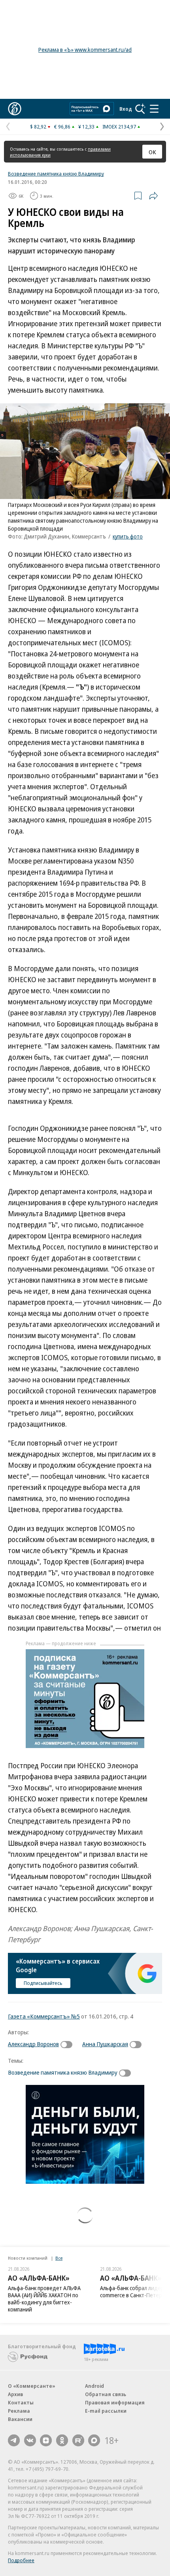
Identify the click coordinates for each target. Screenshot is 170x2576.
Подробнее (21, 2560)
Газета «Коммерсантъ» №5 (44, 2016)
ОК (152, 152)
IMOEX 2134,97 (119, 127)
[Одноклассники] (62, 2440)
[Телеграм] (14, 2440)
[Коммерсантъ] (15, 109)
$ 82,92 (38, 127)
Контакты (21, 2402)
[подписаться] (68, 2045)
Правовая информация (115, 2402)
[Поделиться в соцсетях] (153, 196)
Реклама (19, 2411)
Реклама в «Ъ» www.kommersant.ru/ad (85, 50)
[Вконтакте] (30, 2440)
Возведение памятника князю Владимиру (56, 174)
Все (59, 2258)
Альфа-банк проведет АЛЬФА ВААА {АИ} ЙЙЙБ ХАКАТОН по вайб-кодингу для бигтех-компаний (44, 2299)
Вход (126, 109)
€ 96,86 (62, 127)
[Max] (94, 2440)
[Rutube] (78, 2440)
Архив (15, 2394)
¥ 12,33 (86, 127)
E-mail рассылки (106, 2411)
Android (94, 2386)
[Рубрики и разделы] (154, 109)
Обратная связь (106, 2394)
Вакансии (20, 2419)
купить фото (128, 536)
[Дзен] (46, 2440)
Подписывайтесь (43, 1983)
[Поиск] (140, 109)
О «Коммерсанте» (32, 2386)
